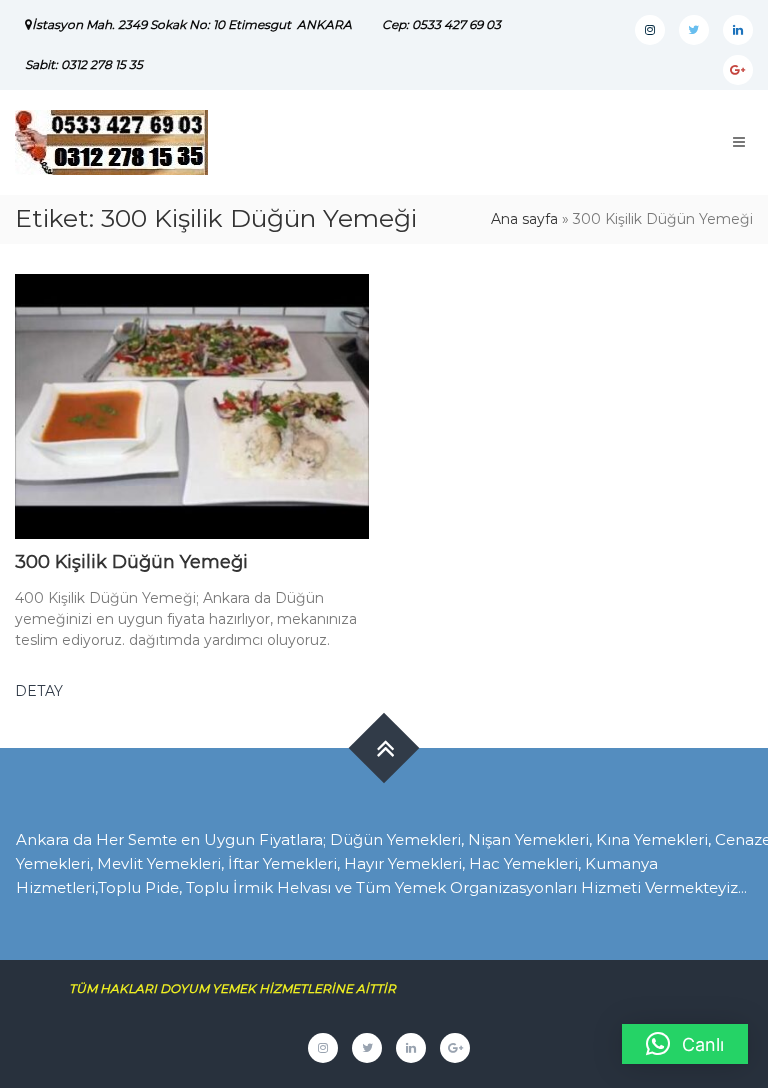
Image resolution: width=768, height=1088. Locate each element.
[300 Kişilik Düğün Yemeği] (192, 405)
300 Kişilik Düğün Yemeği (131, 562)
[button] (685, 1044)
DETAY (39, 691)
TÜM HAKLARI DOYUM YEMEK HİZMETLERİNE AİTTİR (240, 988)
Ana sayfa (524, 219)
